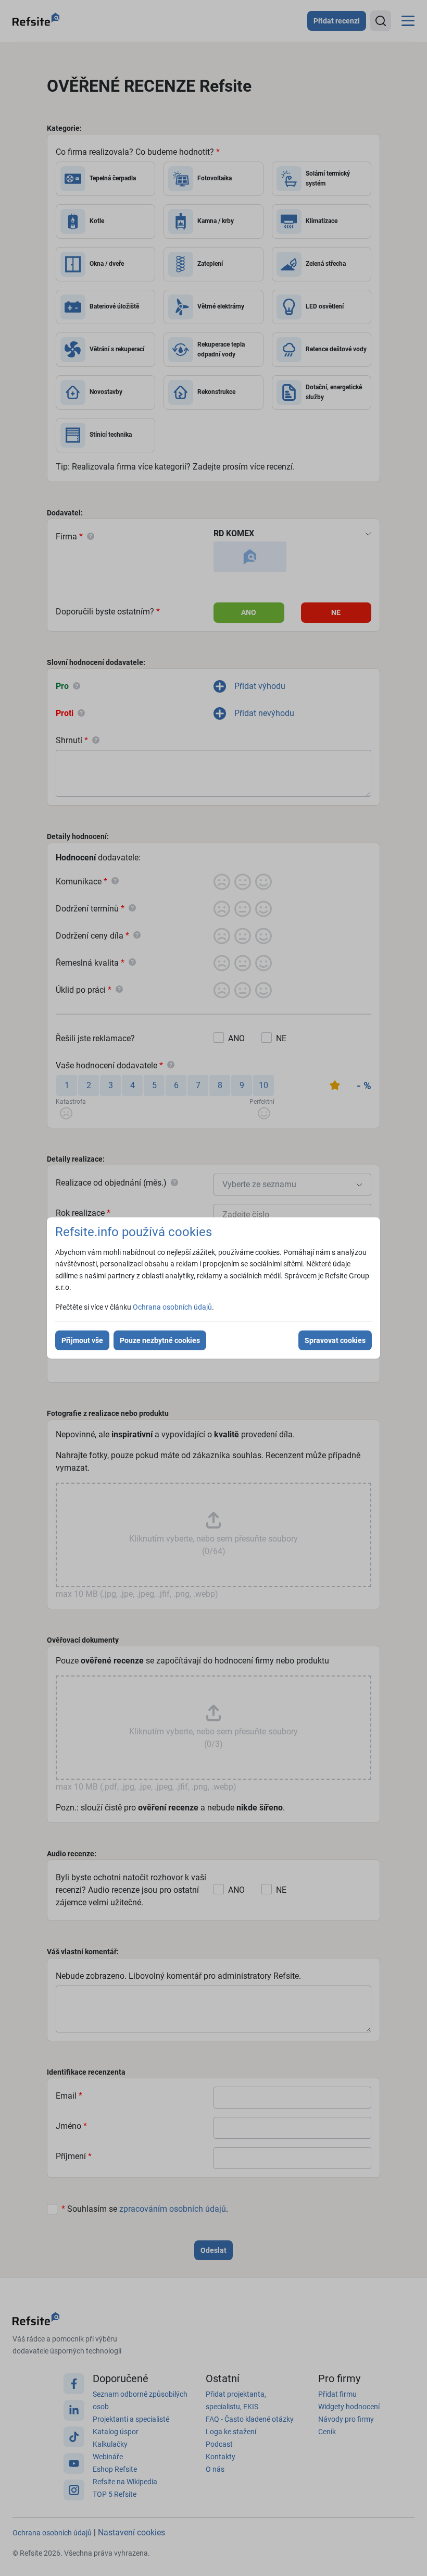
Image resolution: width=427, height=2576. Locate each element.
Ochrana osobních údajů (172, 1307)
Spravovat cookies (335, 1340)
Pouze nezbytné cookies (160, 1340)
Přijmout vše (82, 1340)
